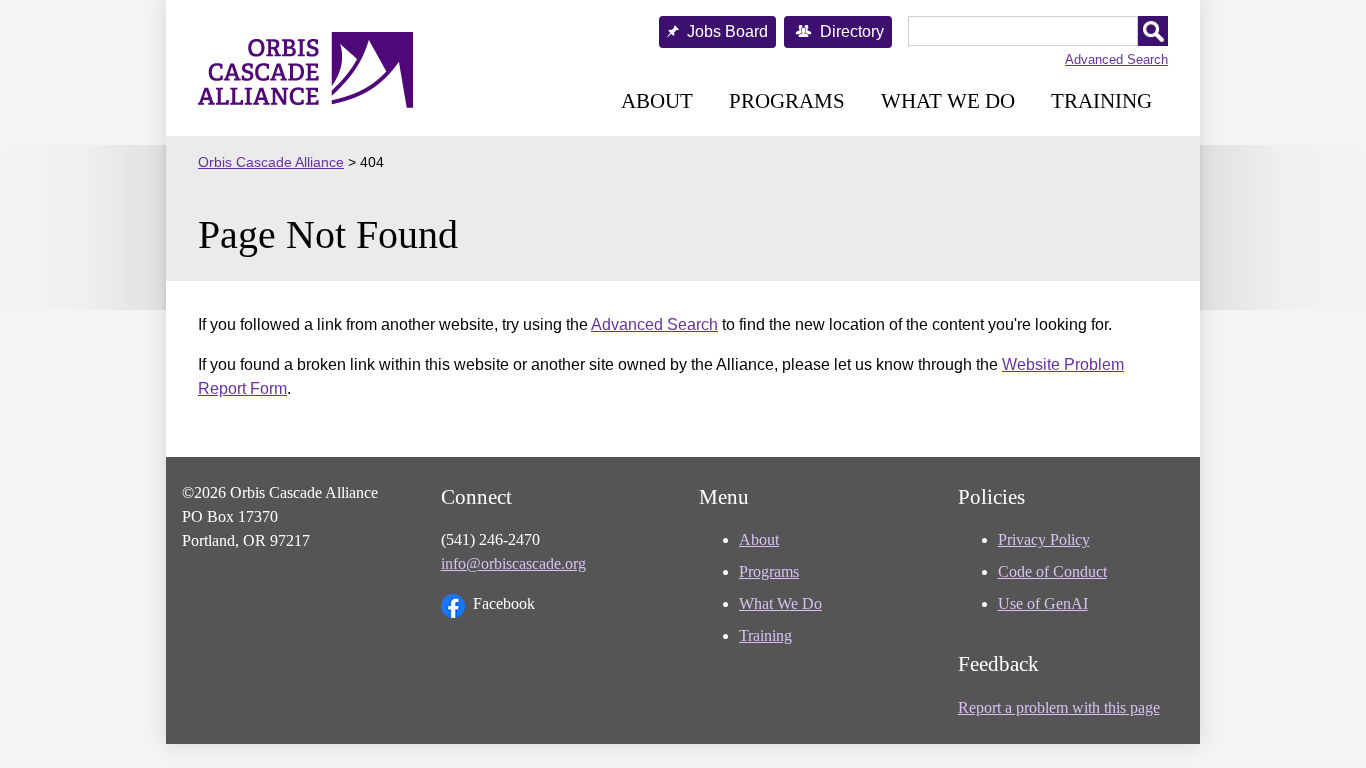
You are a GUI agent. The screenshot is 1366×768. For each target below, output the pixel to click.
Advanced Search (1116, 59)
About (657, 100)
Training (1101, 100)
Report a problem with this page (1059, 707)
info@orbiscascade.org (513, 563)
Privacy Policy (1044, 539)
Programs (787, 100)
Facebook (504, 603)
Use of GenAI (1043, 603)
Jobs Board (727, 31)
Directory (852, 31)
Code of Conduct (1052, 571)
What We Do (948, 100)
